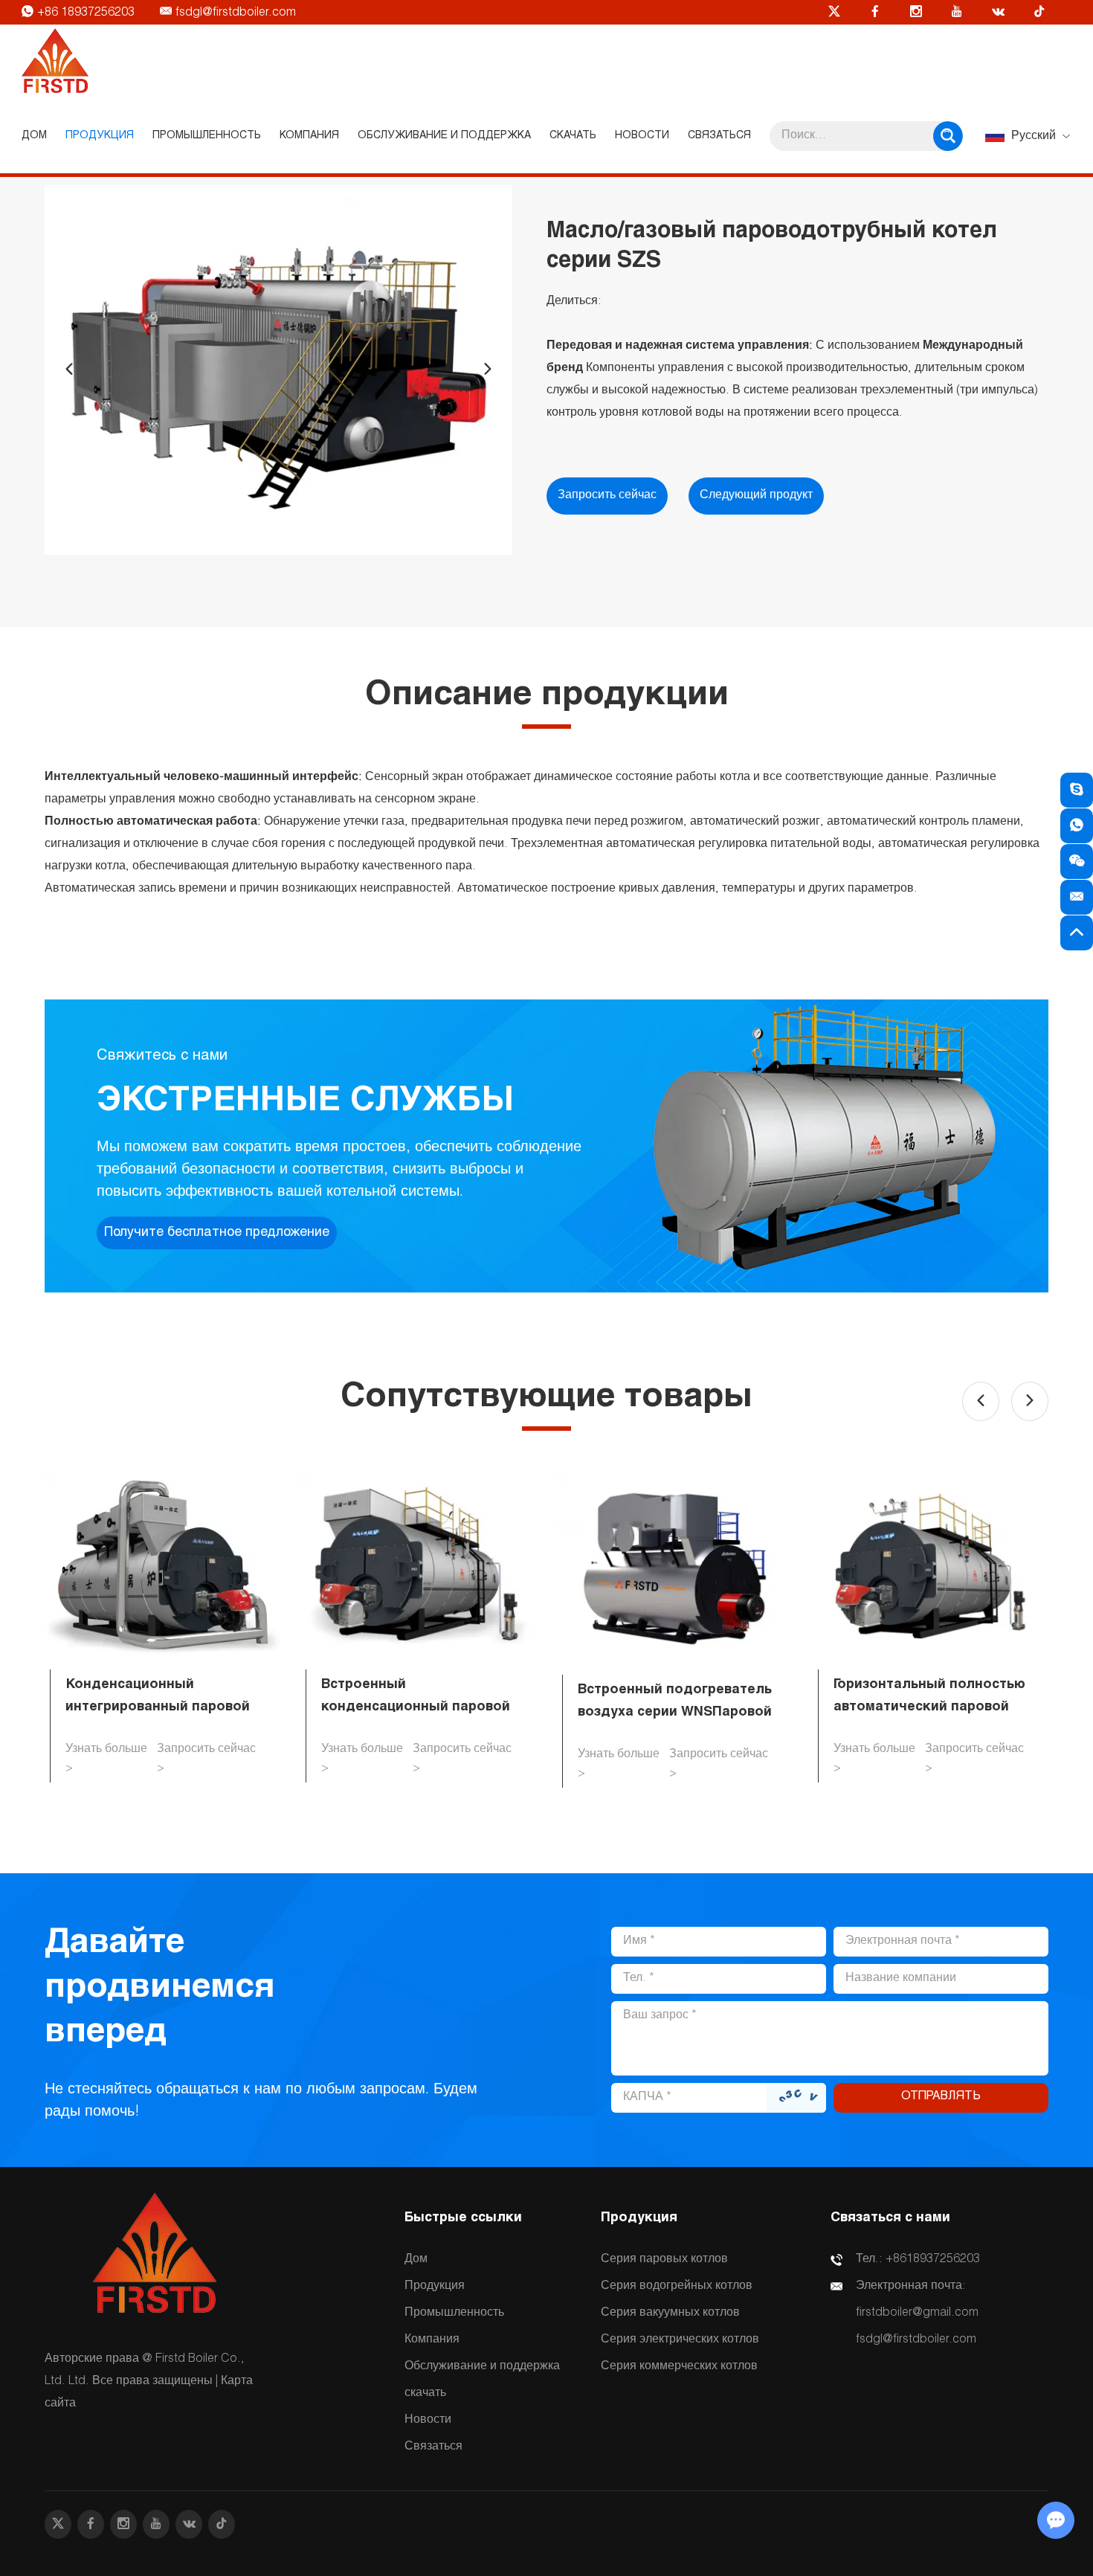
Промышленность (207, 136)
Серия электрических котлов (680, 2340)
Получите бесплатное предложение (217, 1233)
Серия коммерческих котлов (679, 2367)
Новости (642, 136)
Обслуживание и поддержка (444, 136)
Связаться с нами (890, 2218)
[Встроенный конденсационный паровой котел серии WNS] (418, 1566)
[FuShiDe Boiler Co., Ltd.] (55, 62)
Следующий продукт (756, 496)
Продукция (100, 136)
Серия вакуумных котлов (670, 2313)
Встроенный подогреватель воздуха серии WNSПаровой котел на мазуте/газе (675, 1713)
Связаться (719, 136)
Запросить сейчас (607, 496)
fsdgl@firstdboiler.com (236, 13)
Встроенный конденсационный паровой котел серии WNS (416, 1707)
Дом (34, 136)
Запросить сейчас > (206, 1759)
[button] (69, 370)
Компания (309, 136)
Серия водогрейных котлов (677, 2287)
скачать (573, 136)
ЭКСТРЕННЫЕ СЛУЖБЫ (305, 1103)
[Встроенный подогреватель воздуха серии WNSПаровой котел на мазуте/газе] (675, 1569)
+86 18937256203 (87, 13)
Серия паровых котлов (664, 2260)
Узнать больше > (106, 1759)
